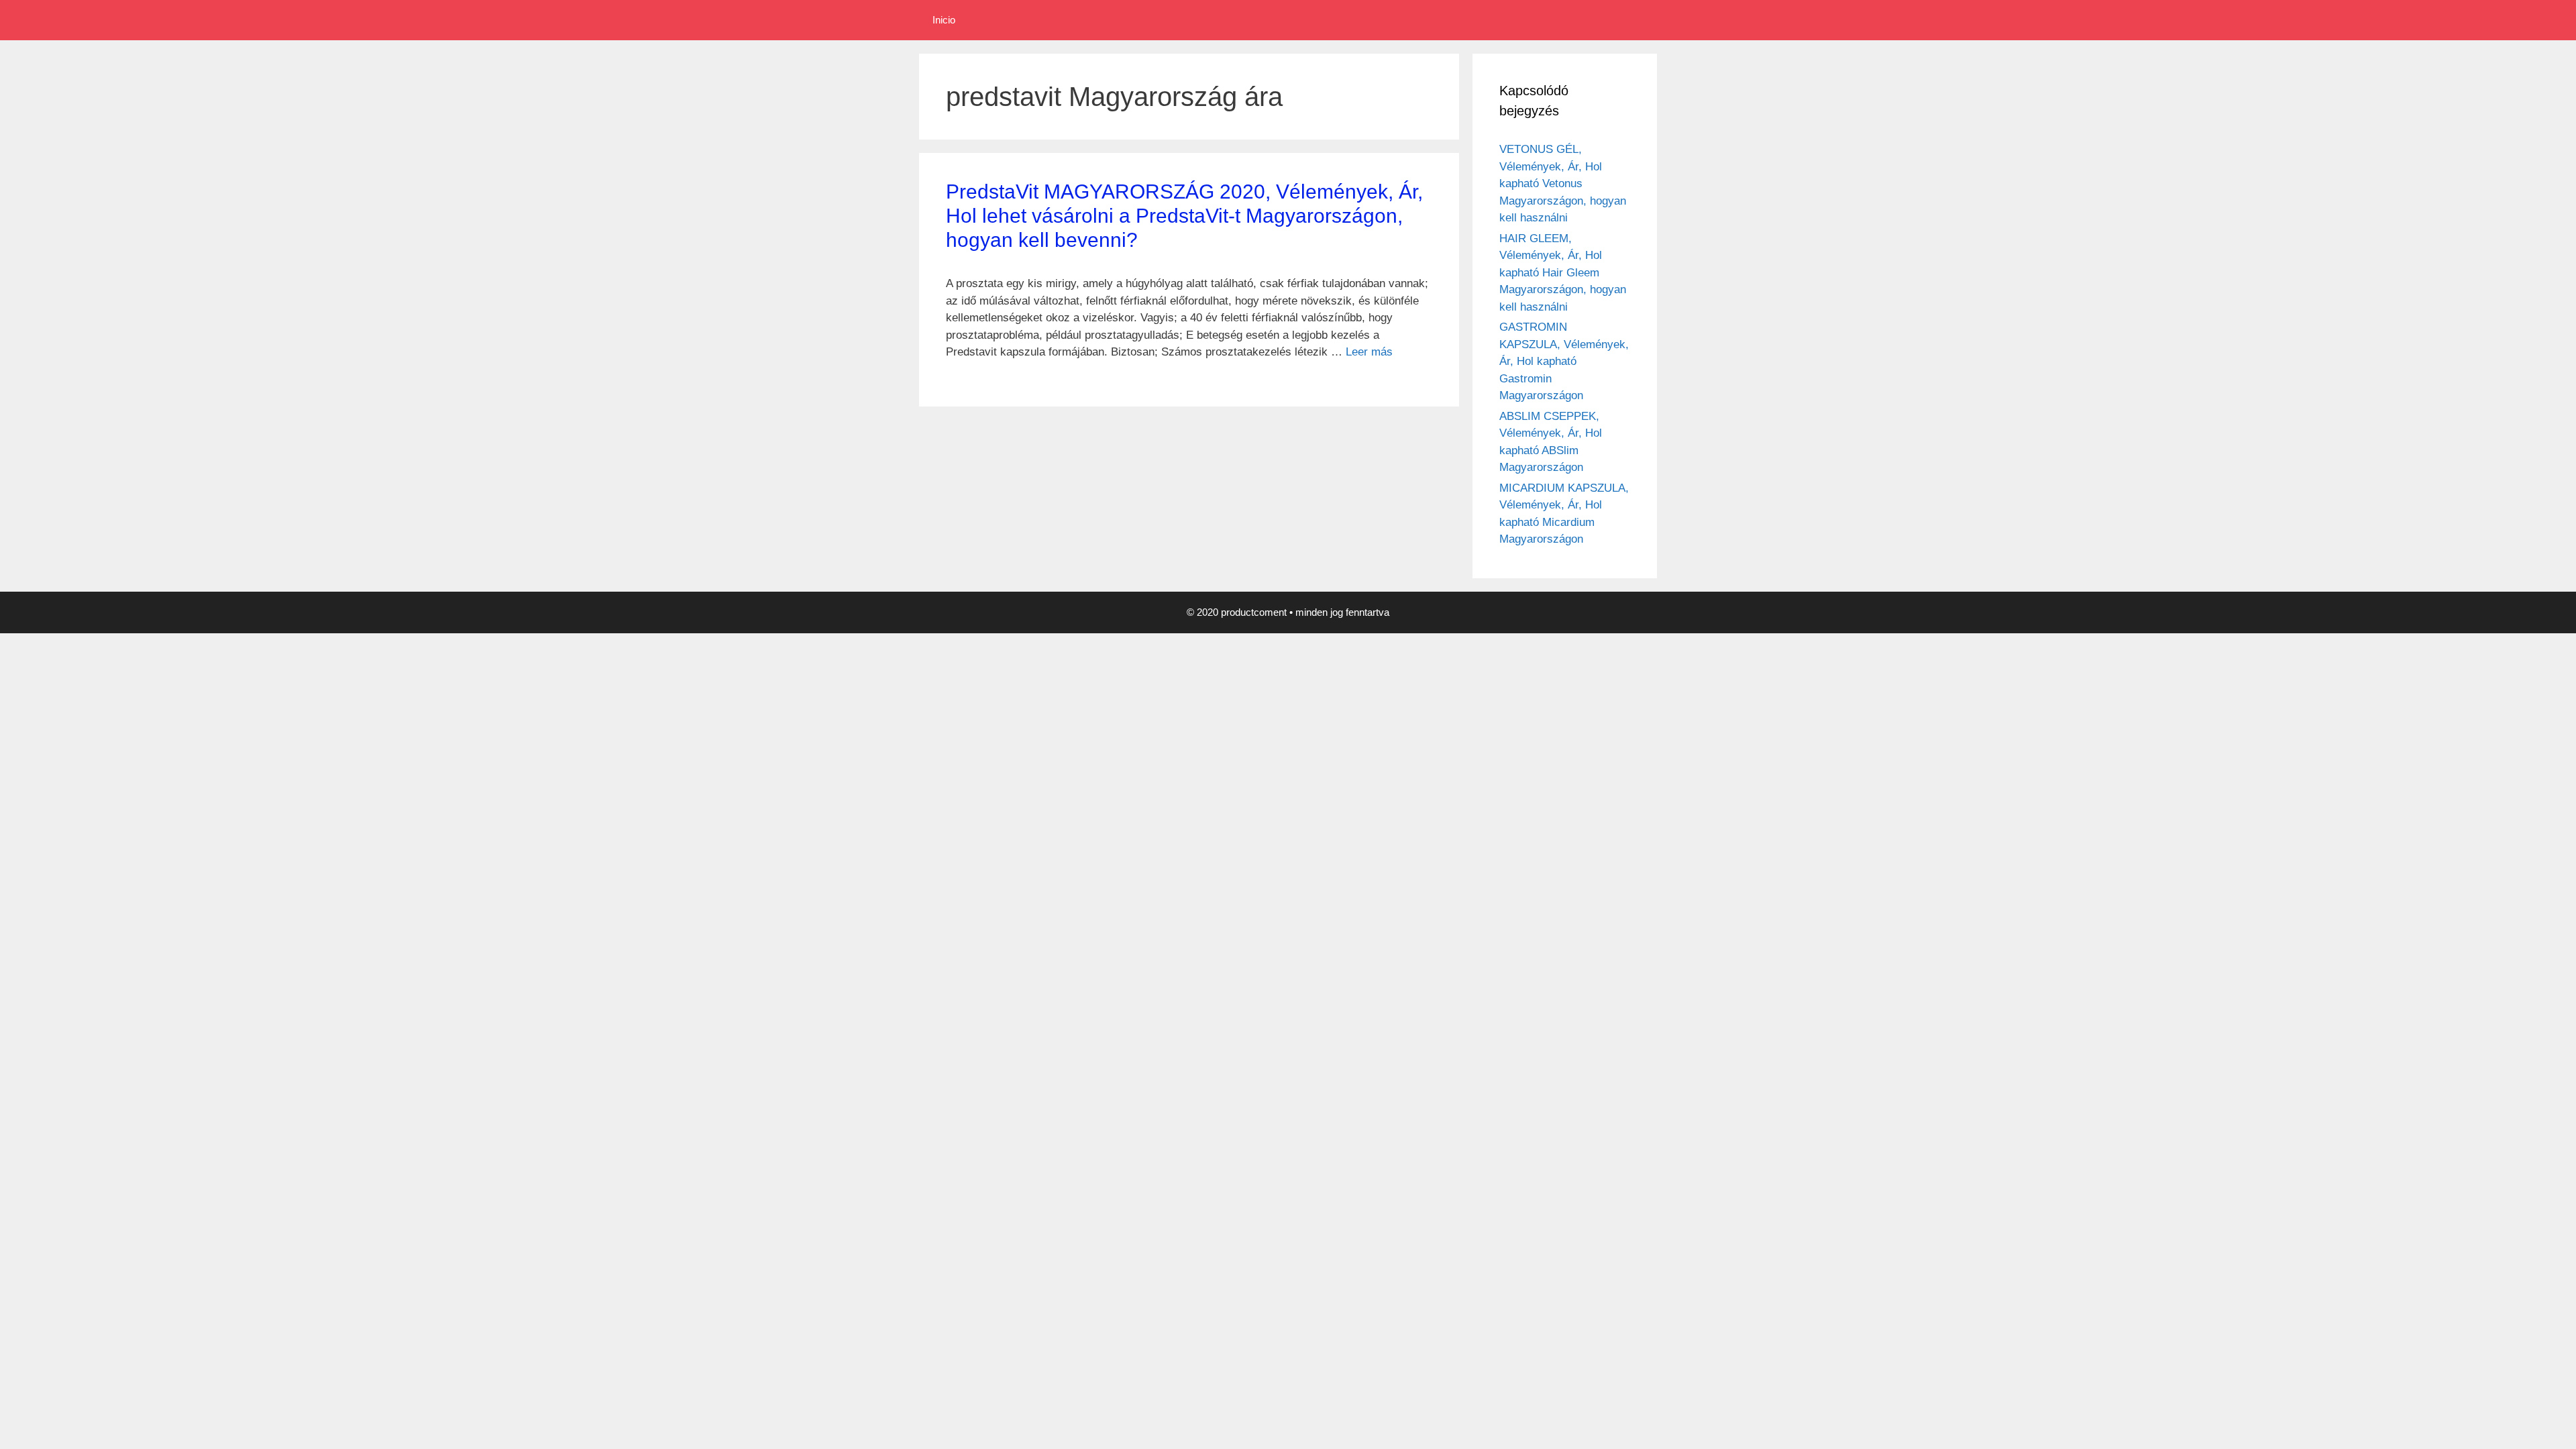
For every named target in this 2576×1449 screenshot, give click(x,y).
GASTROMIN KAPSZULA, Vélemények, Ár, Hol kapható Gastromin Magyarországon (1564, 361)
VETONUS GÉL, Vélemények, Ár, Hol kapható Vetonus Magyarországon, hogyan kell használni (1563, 183)
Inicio (944, 20)
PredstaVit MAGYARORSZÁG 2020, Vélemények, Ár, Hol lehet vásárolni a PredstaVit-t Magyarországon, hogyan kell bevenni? (1184, 216)
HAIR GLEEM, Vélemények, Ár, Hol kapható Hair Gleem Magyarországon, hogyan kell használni (1563, 273)
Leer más (1369, 352)
